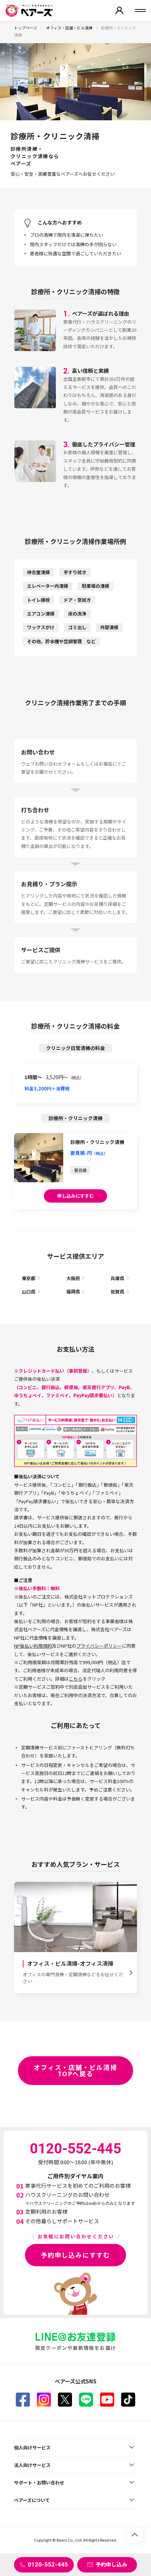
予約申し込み (111, 2564)
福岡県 (73, 1292)
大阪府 (73, 1278)
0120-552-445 (48, 2564)
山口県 (29, 1292)
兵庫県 (117, 1278)
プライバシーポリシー (99, 1646)
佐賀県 (117, 1292)
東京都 (29, 1278)
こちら (76, 1679)
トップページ (26, 28)
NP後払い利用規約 (33, 1646)
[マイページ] (119, 11)
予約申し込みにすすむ (75, 2255)
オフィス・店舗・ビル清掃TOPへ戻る (75, 2070)
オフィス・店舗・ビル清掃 (70, 28)
